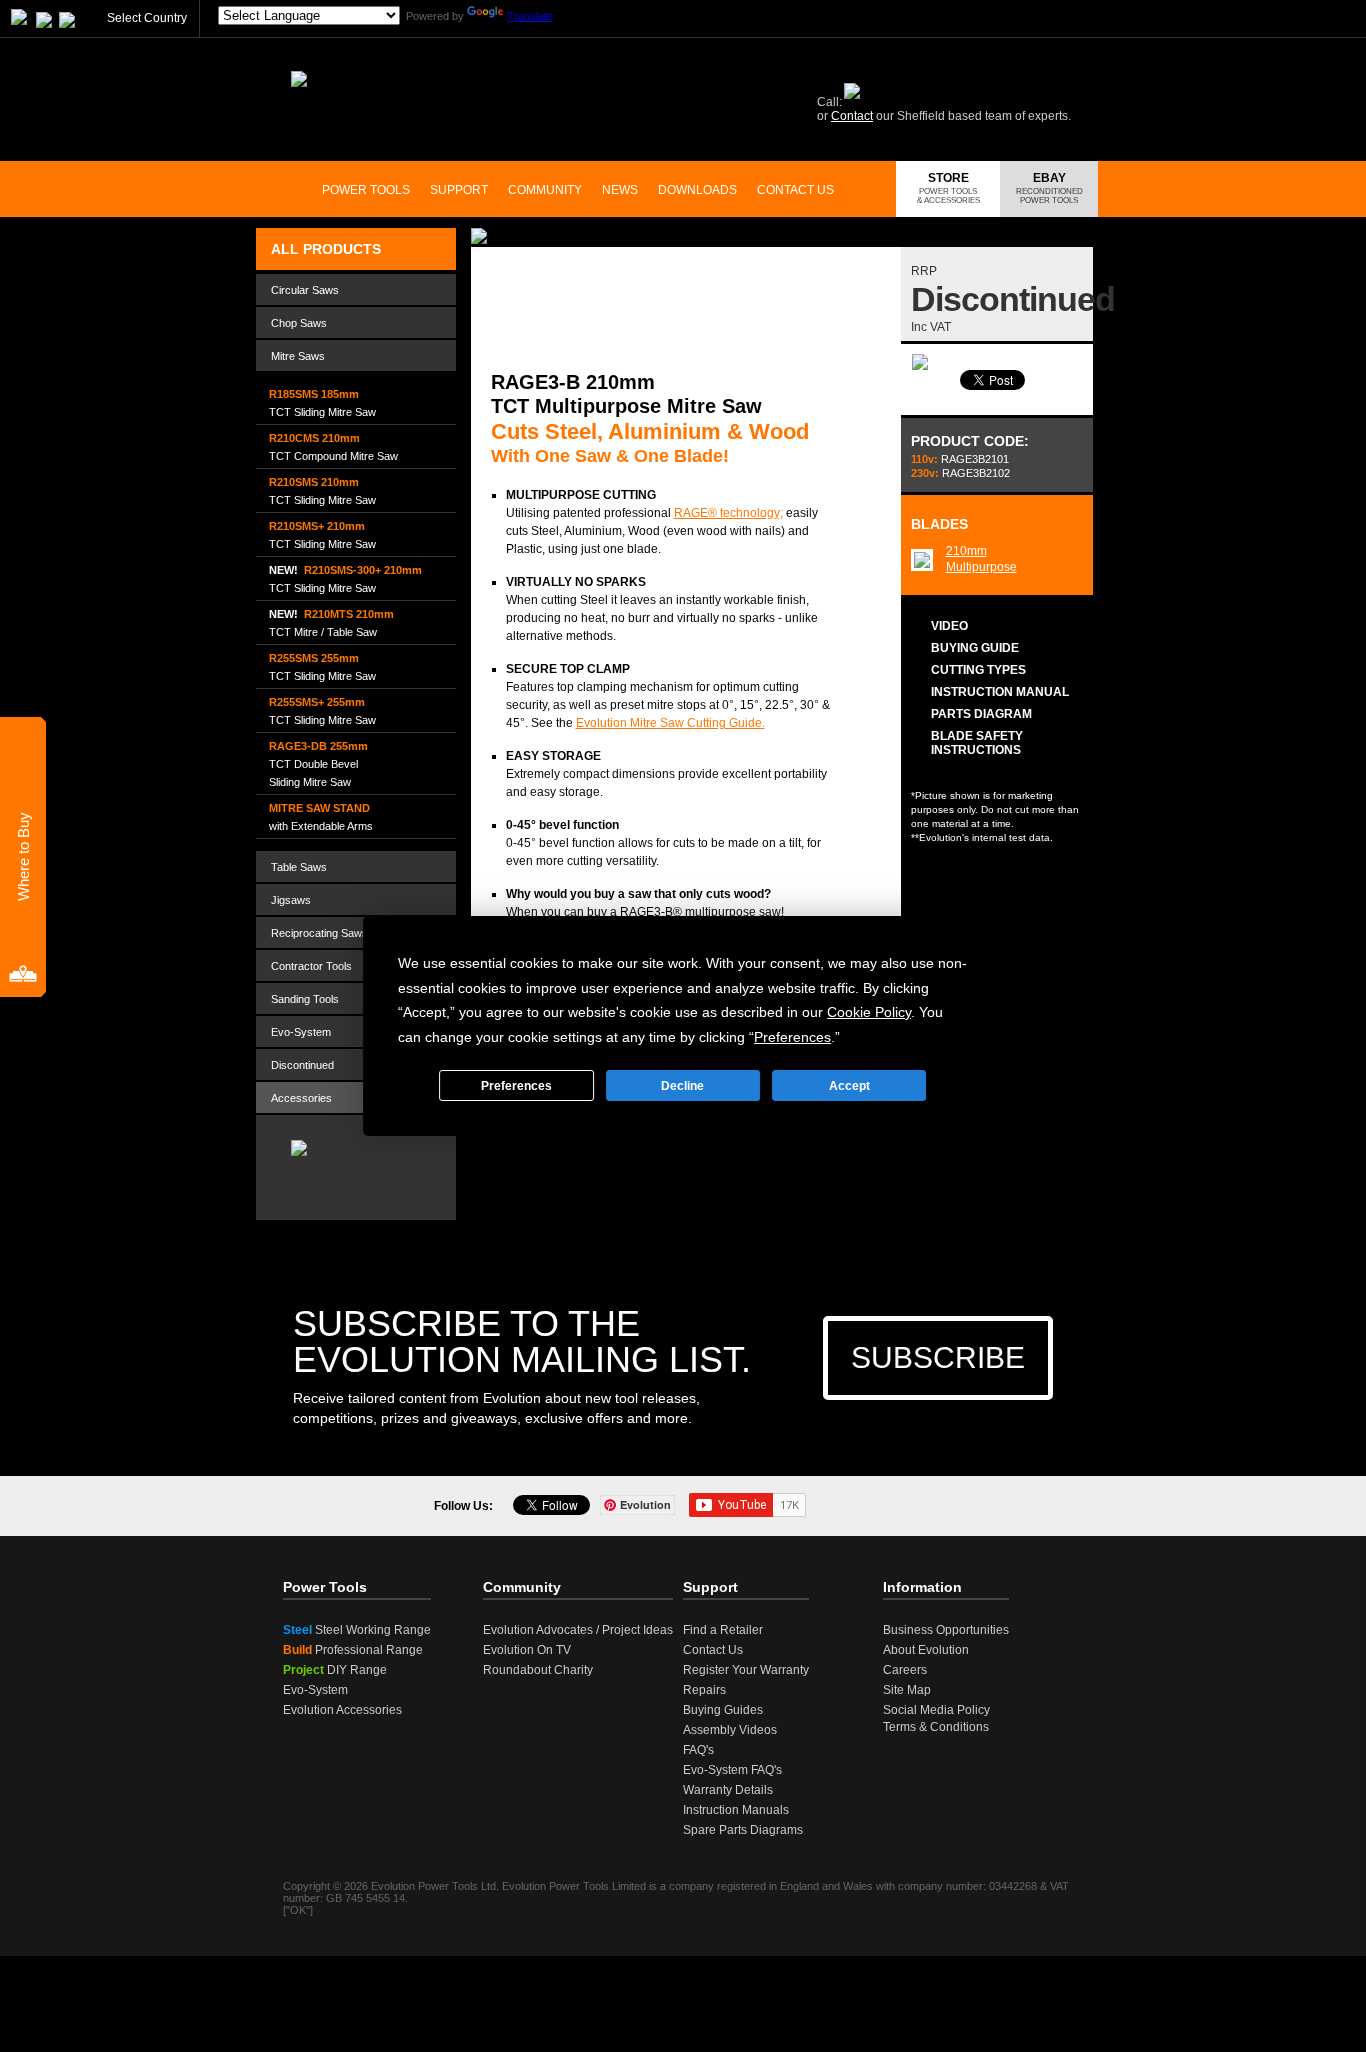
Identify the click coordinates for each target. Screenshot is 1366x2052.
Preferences (516, 1086)
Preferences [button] (792, 1037)
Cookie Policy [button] (869, 1012)
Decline (682, 1086)
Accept (849, 1086)
